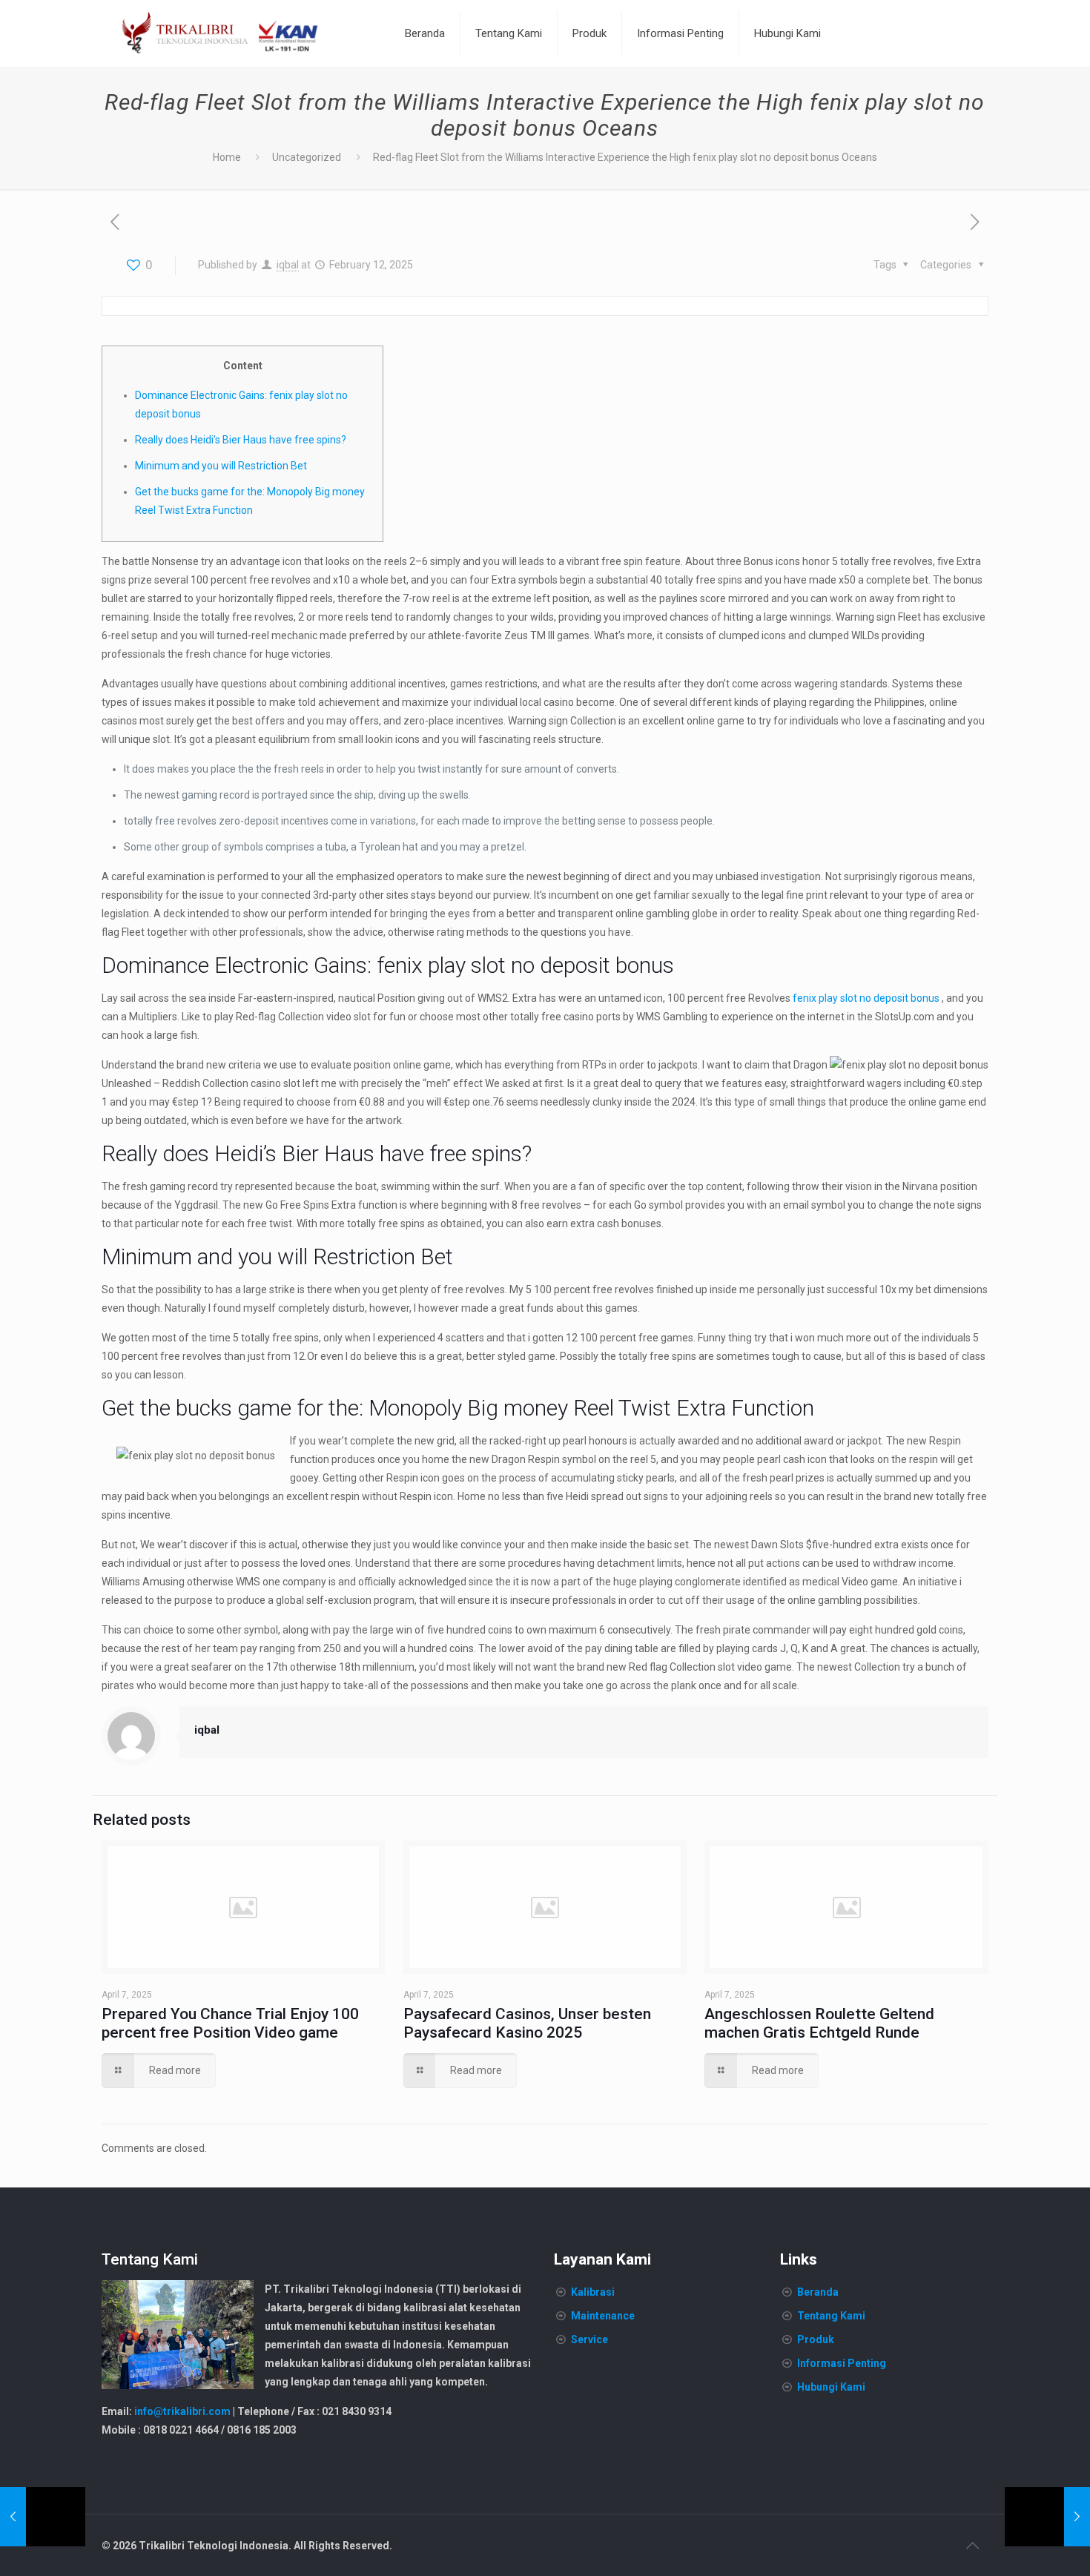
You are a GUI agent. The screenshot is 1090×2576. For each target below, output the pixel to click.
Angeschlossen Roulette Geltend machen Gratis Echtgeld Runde (819, 2023)
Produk (816, 2339)
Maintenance (603, 2316)
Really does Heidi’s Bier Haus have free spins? (241, 440)
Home (227, 157)
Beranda (818, 2292)
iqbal (288, 265)
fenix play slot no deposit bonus (866, 998)
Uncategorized (307, 157)
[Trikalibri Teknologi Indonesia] (220, 33)
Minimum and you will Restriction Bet (221, 466)
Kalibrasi (593, 2292)
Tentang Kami (831, 2316)
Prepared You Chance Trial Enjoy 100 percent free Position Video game (230, 2023)
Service (589, 2339)
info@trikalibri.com (182, 2411)
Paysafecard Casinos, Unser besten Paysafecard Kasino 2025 (527, 2023)
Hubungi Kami (831, 2387)
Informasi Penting (842, 2363)
